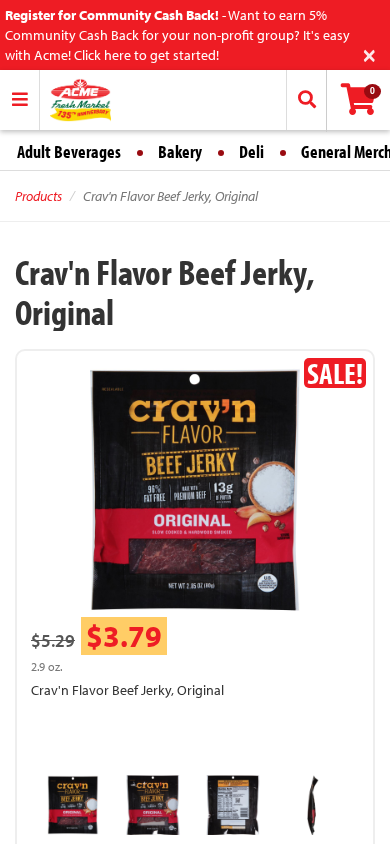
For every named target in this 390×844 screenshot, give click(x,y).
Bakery (180, 151)
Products (38, 196)
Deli (251, 151)
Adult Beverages (69, 151)
